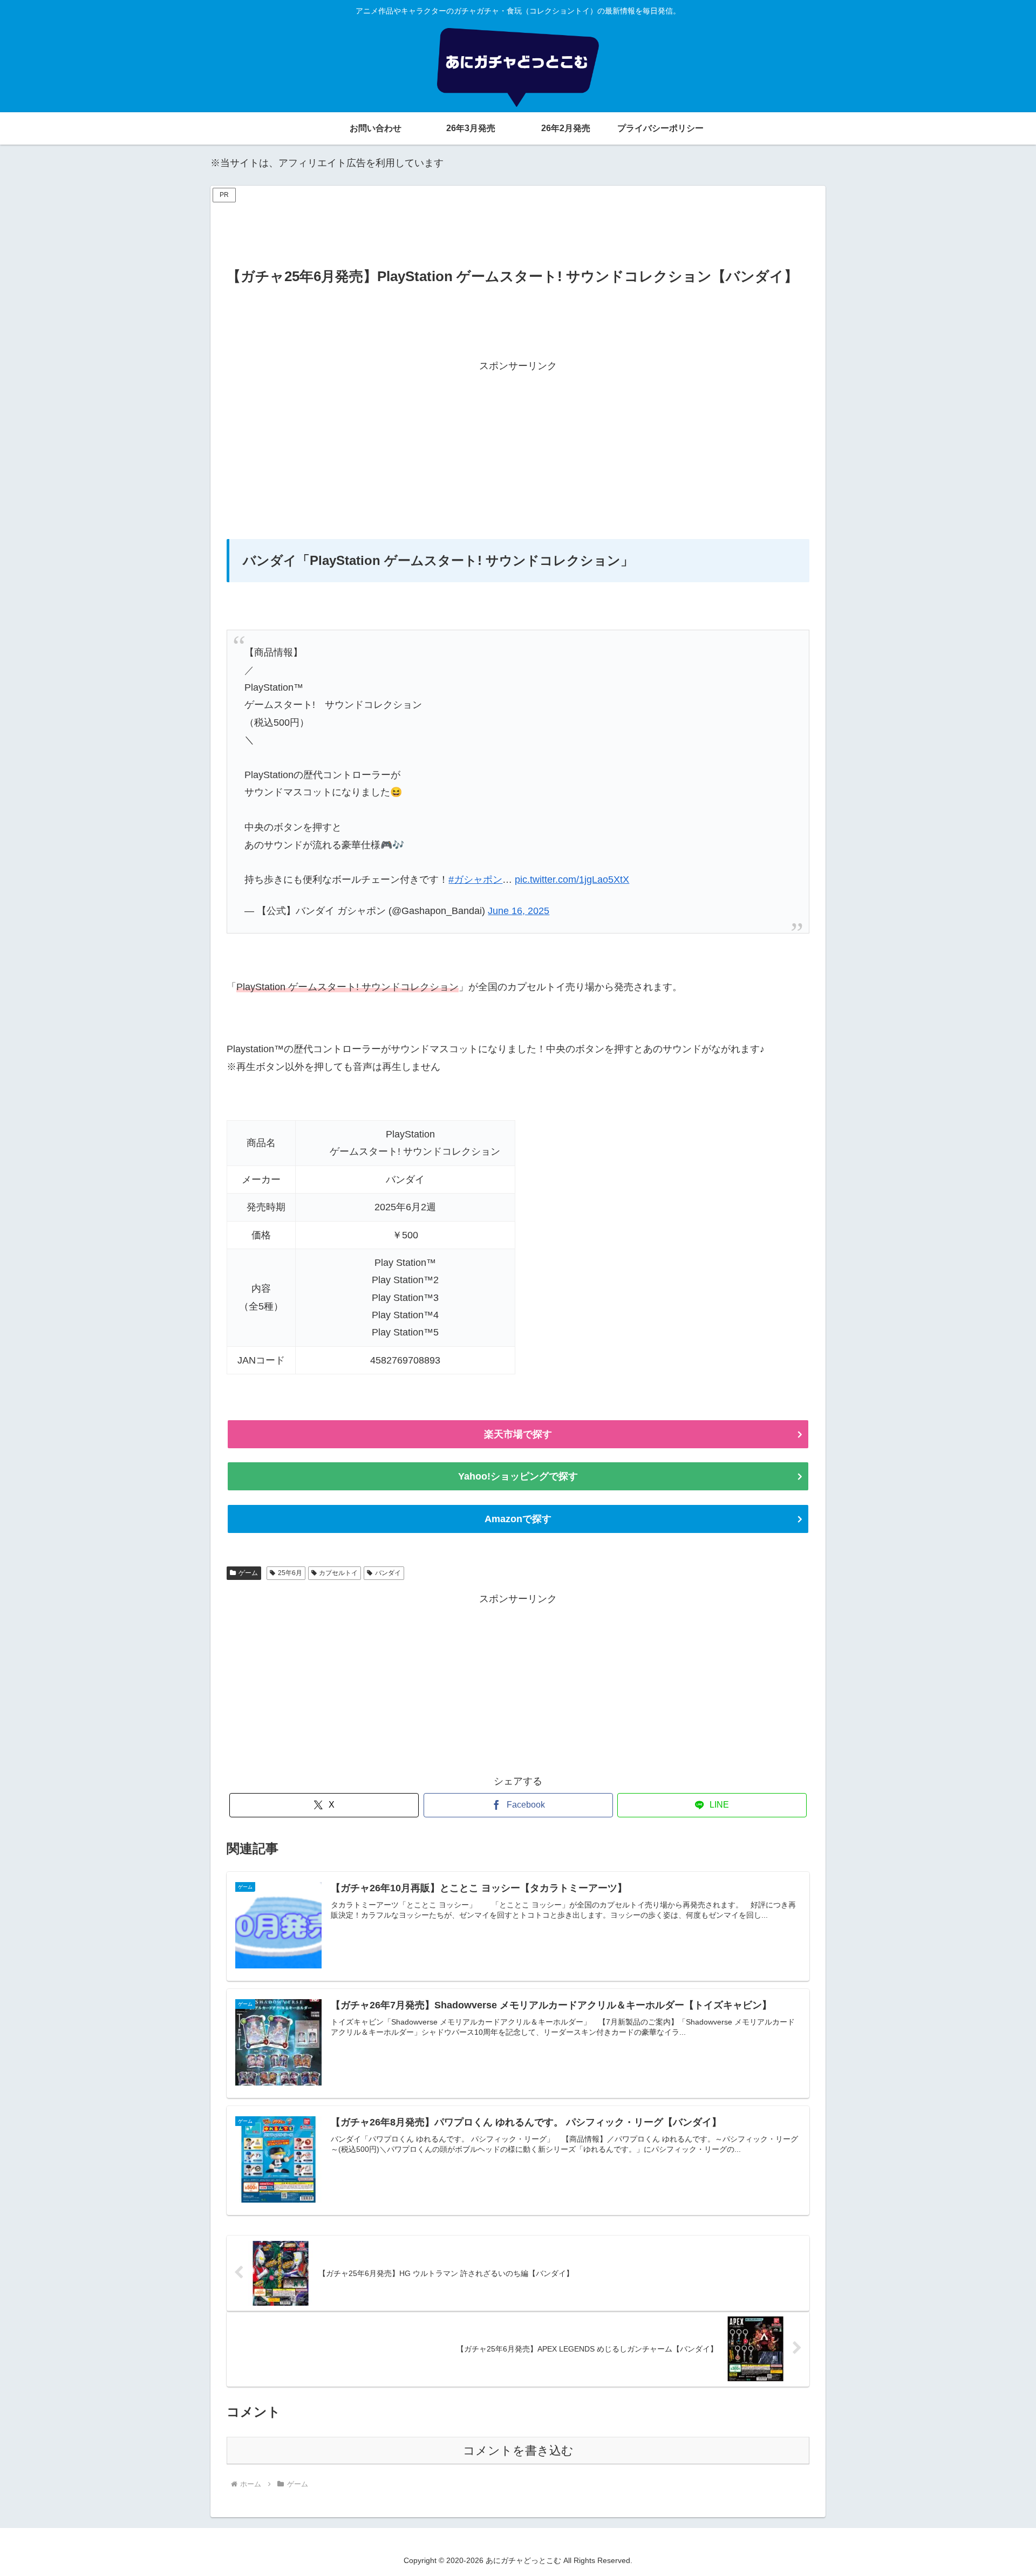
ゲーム (248, 1573)
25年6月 (290, 1573)
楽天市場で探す (518, 1434)
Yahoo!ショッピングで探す (518, 1476)
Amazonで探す (518, 1519)
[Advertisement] (518, 230)
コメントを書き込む (518, 2451)
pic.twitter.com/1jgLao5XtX (572, 880)
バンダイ (388, 1573)
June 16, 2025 (519, 911)
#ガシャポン (475, 880)
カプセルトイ (338, 1573)
